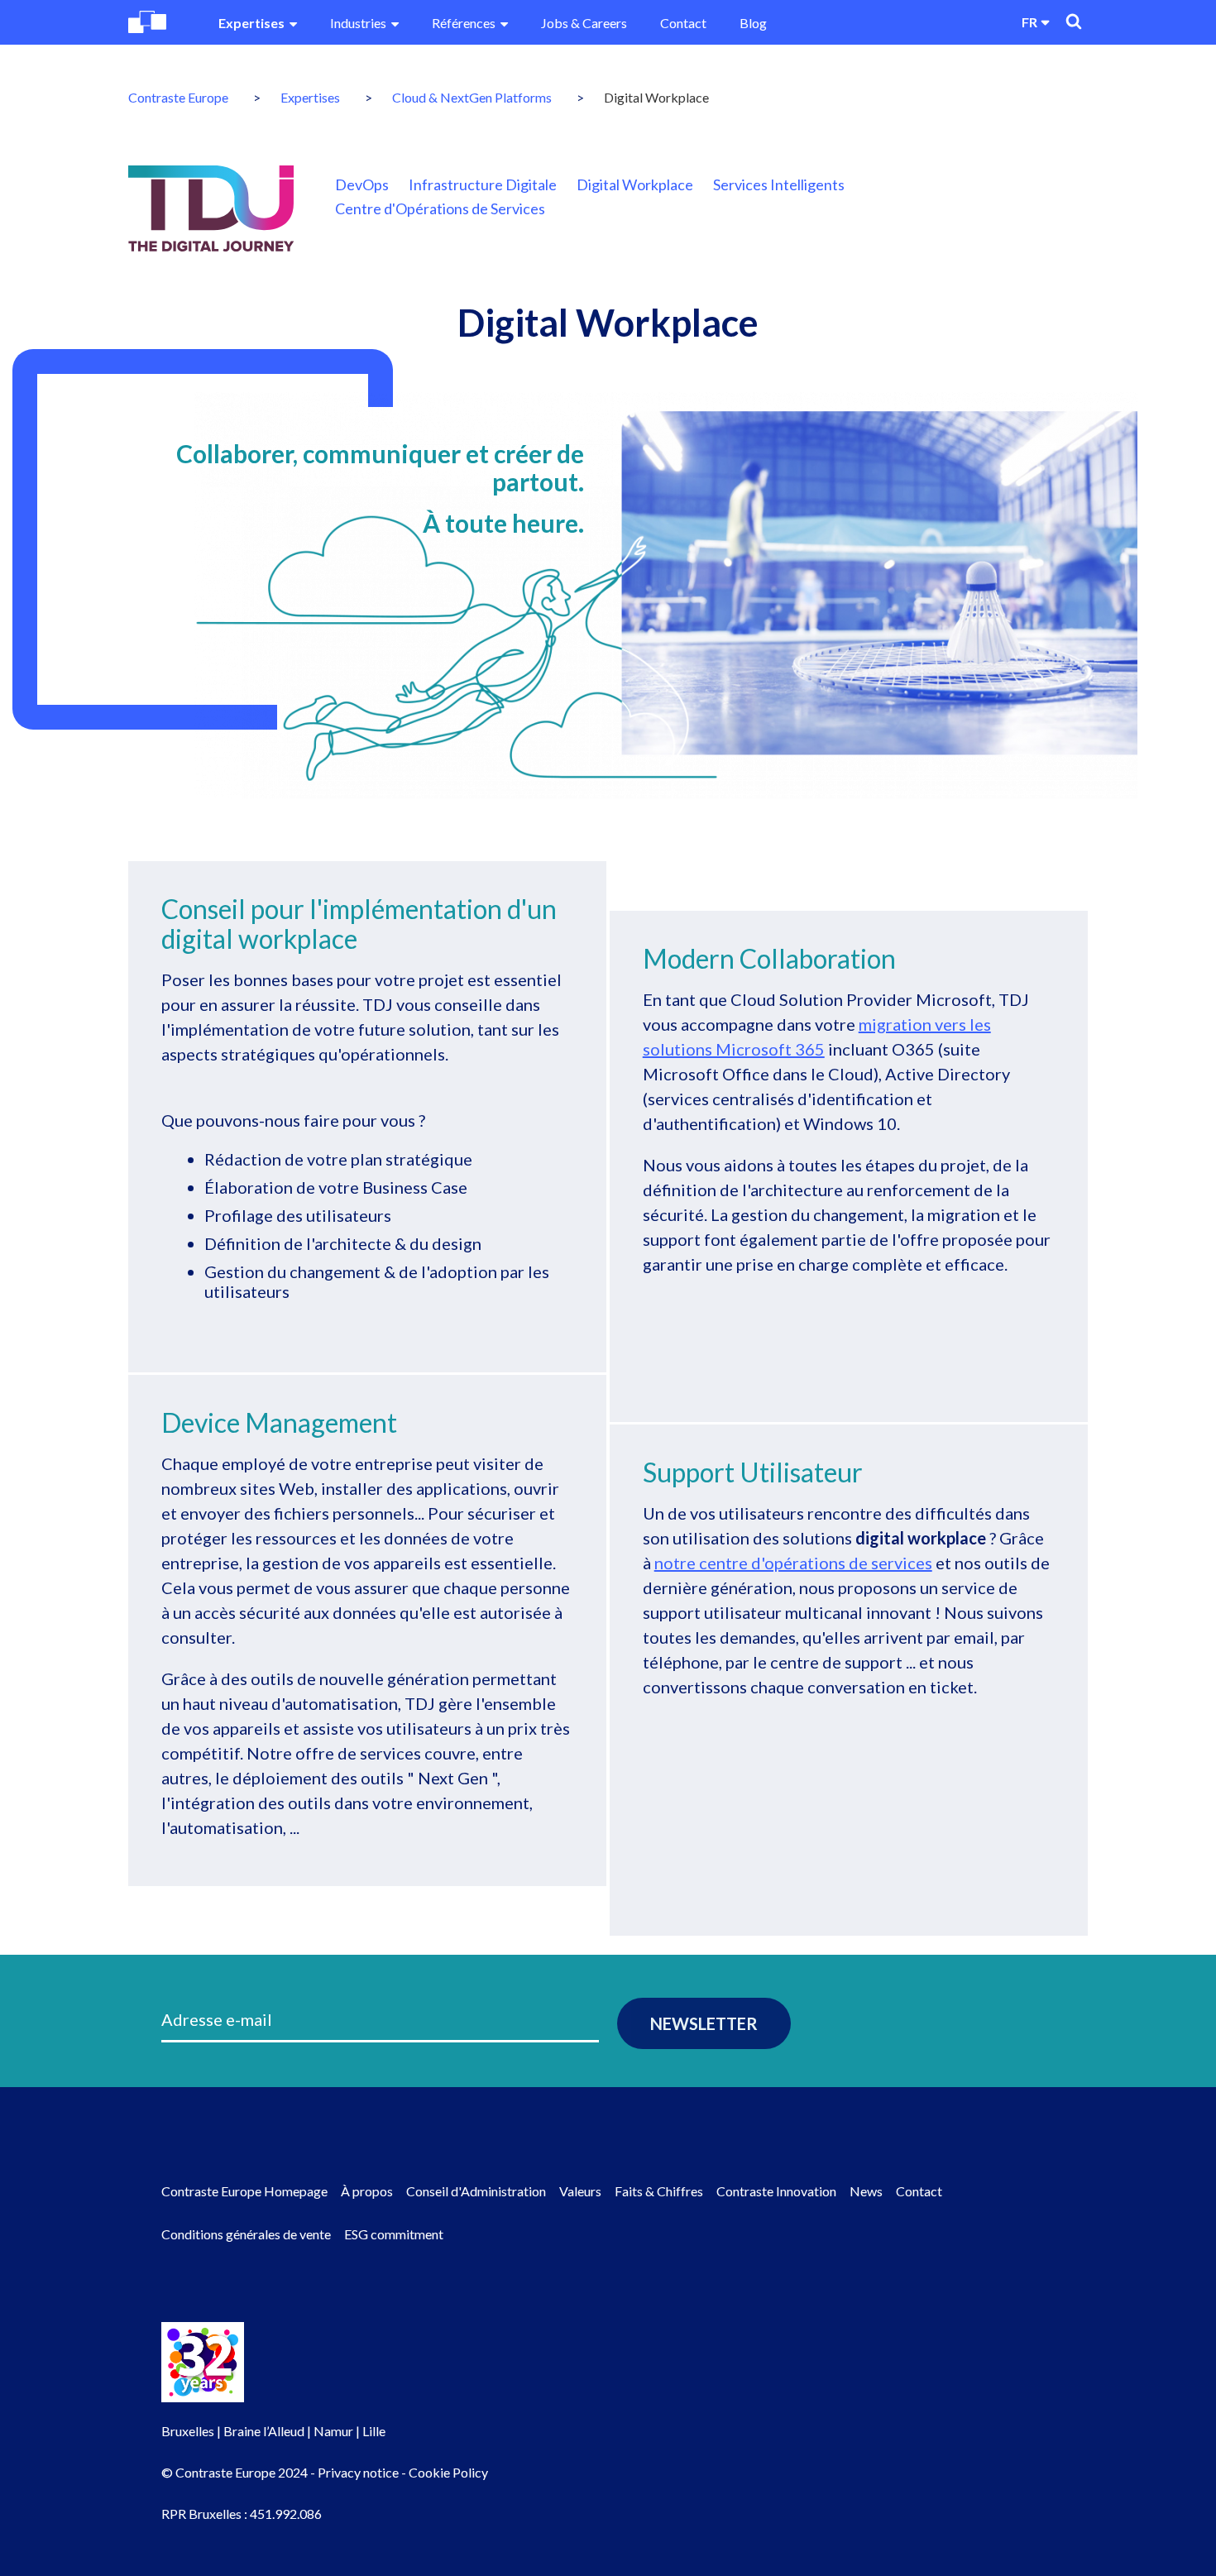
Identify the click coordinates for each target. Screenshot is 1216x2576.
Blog (753, 23)
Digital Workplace (635, 184)
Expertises (251, 23)
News (866, 2191)
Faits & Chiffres (659, 2191)
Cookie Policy (448, 2472)
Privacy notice (358, 2472)
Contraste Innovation (776, 2191)
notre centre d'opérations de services (793, 1563)
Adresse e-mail (217, 2019)
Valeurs (580, 2191)
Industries (358, 23)
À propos (367, 2191)
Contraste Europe (178, 97)
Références (464, 23)
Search (1074, 22)
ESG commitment (394, 2234)
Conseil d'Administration (476, 2191)
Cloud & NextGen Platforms (472, 97)
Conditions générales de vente (246, 2234)
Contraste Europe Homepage (244, 2191)
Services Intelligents (779, 184)
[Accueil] (147, 22)
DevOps (362, 184)
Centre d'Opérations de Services (440, 208)
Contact (683, 23)
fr (1029, 22)
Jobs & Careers (584, 23)
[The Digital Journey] (211, 208)
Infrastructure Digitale (483, 184)
